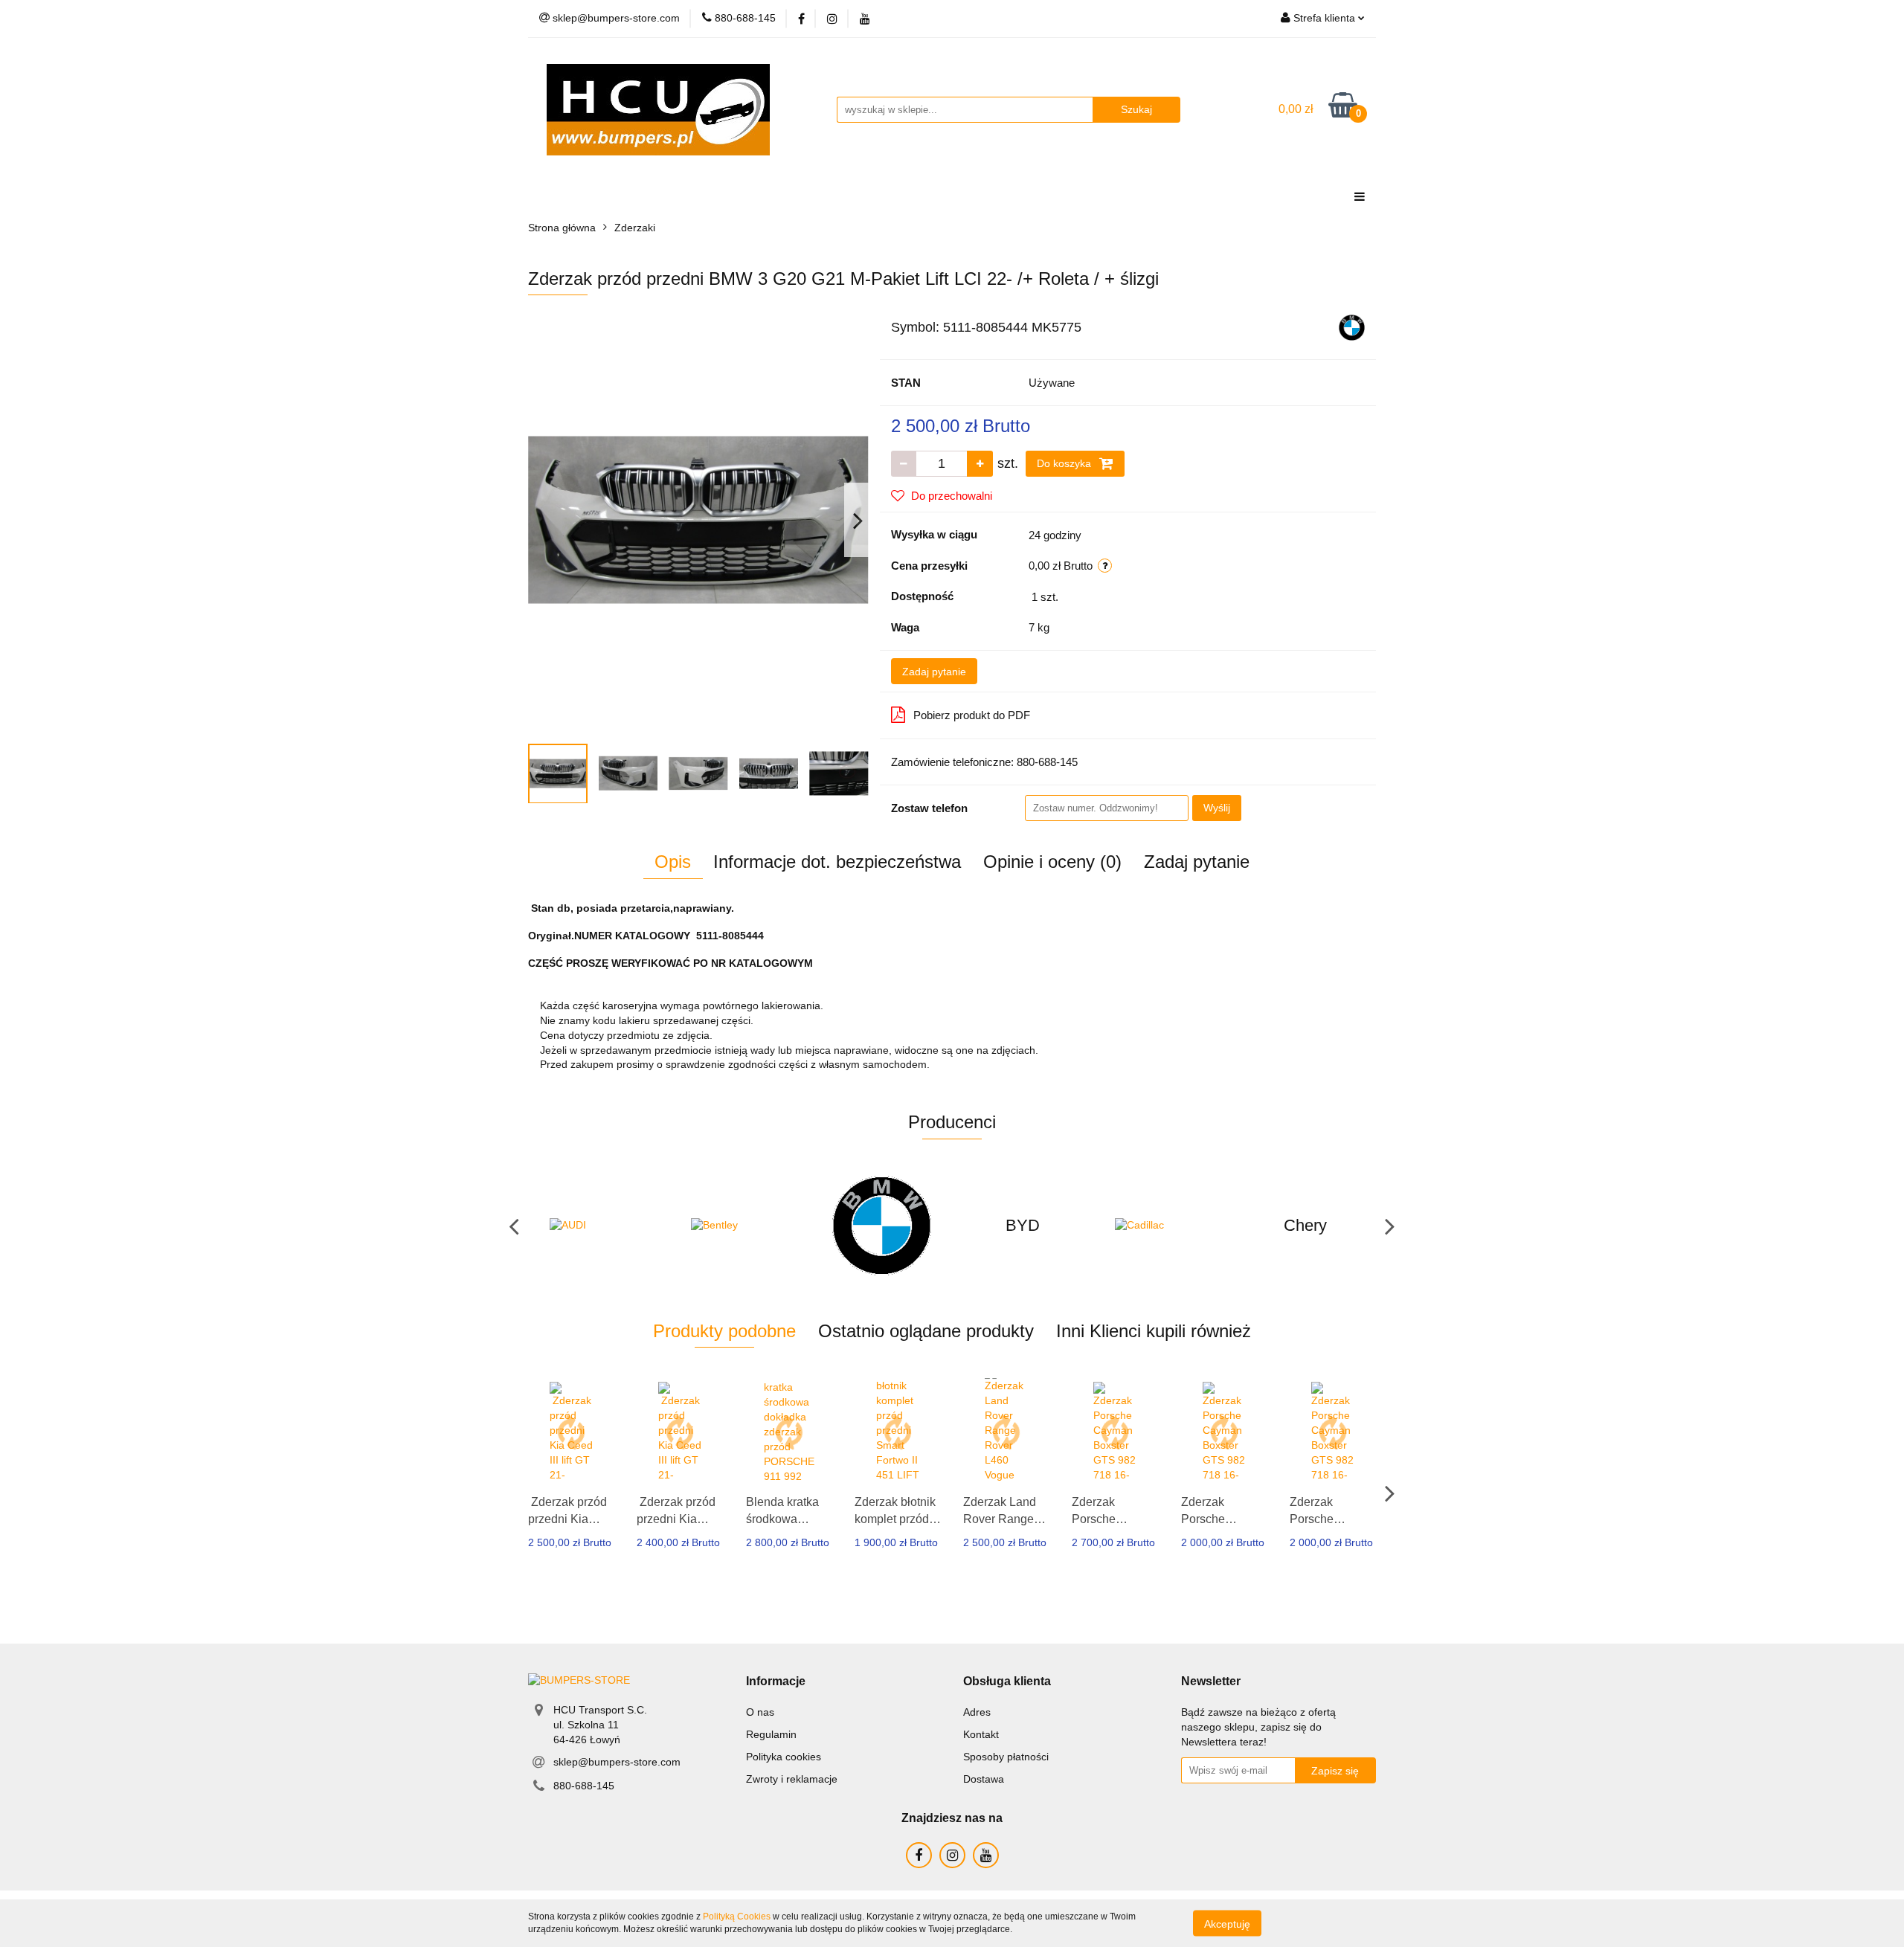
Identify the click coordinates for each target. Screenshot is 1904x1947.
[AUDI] (599, 1226)
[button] (776, 1682)
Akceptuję (1227, 1923)
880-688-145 (584, 1786)
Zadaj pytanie (934, 672)
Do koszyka (1065, 463)
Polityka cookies (784, 1757)
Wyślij (1217, 808)
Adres (977, 1712)
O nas (760, 1712)
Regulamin (771, 1734)
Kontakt (981, 1734)
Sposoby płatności (1006, 1757)
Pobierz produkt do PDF (972, 715)
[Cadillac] (1164, 1226)
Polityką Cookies (737, 1917)
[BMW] (1352, 326)
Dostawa (984, 1779)
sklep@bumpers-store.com (617, 1762)
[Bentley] (740, 1226)
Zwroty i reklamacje (792, 1779)
